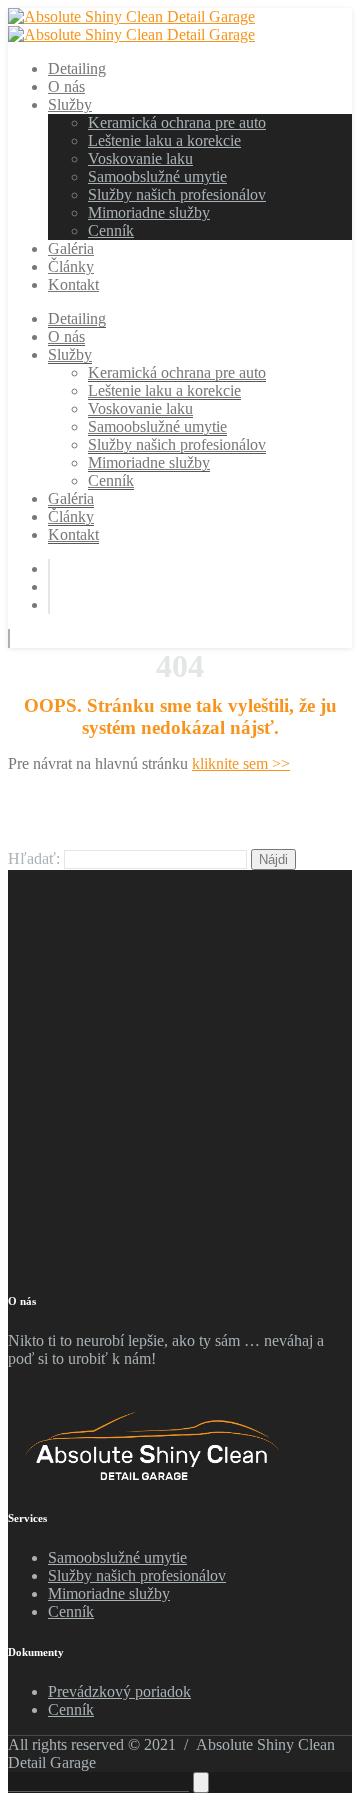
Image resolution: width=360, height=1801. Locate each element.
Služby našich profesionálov (137, 1575)
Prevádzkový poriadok (119, 1691)
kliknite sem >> (241, 763)
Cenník (71, 1611)
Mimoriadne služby (109, 1593)
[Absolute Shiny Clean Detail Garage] (131, 16)
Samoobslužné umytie (117, 1557)
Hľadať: (34, 858)
